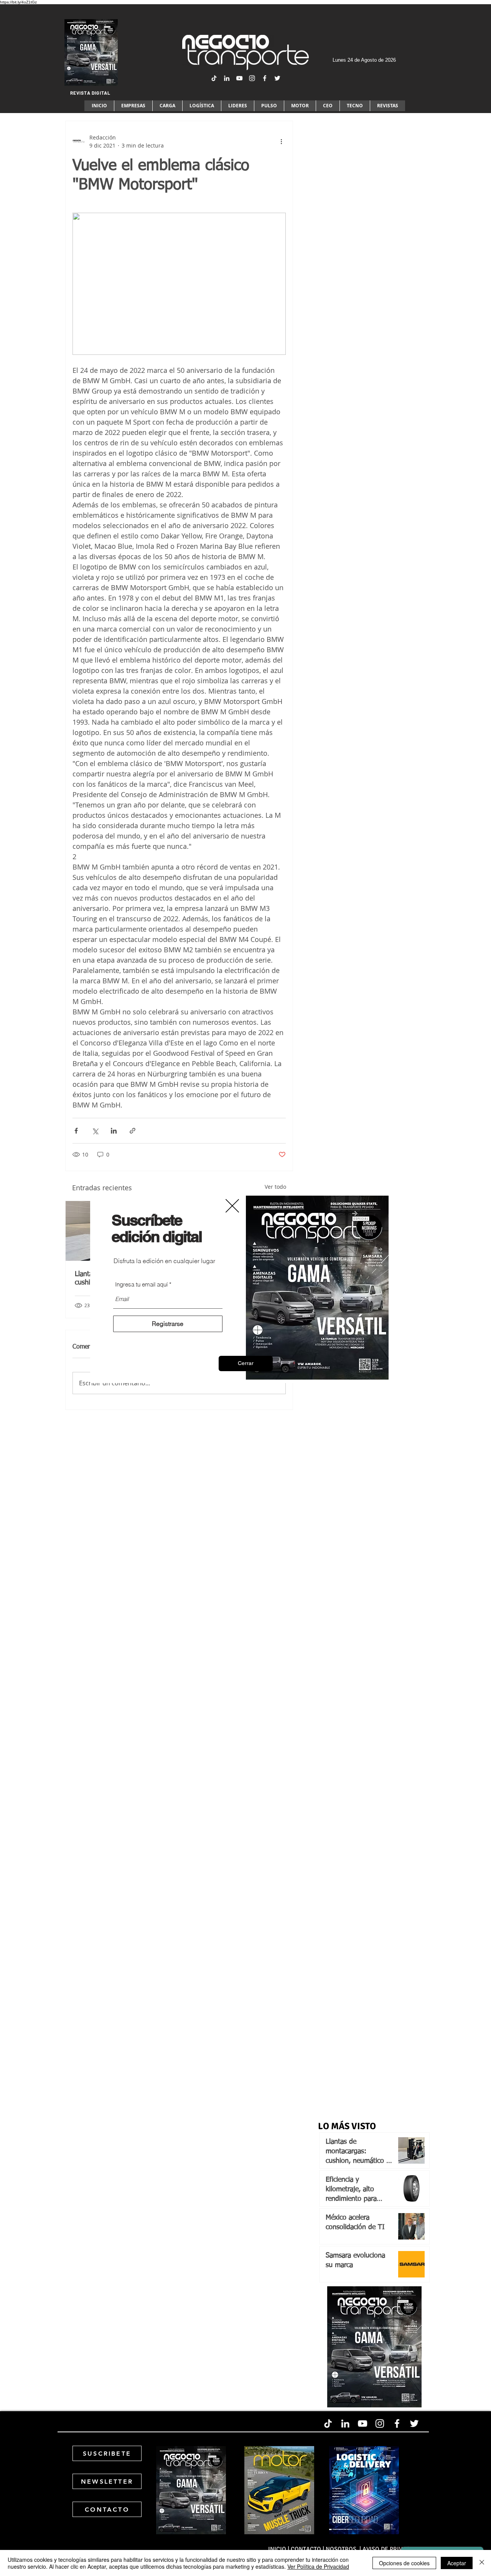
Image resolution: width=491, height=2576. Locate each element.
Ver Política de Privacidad (318, 2566)
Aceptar (457, 2563)
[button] (246, 1363)
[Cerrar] (482, 2563)
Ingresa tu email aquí (141, 1284)
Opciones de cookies (404, 2563)
